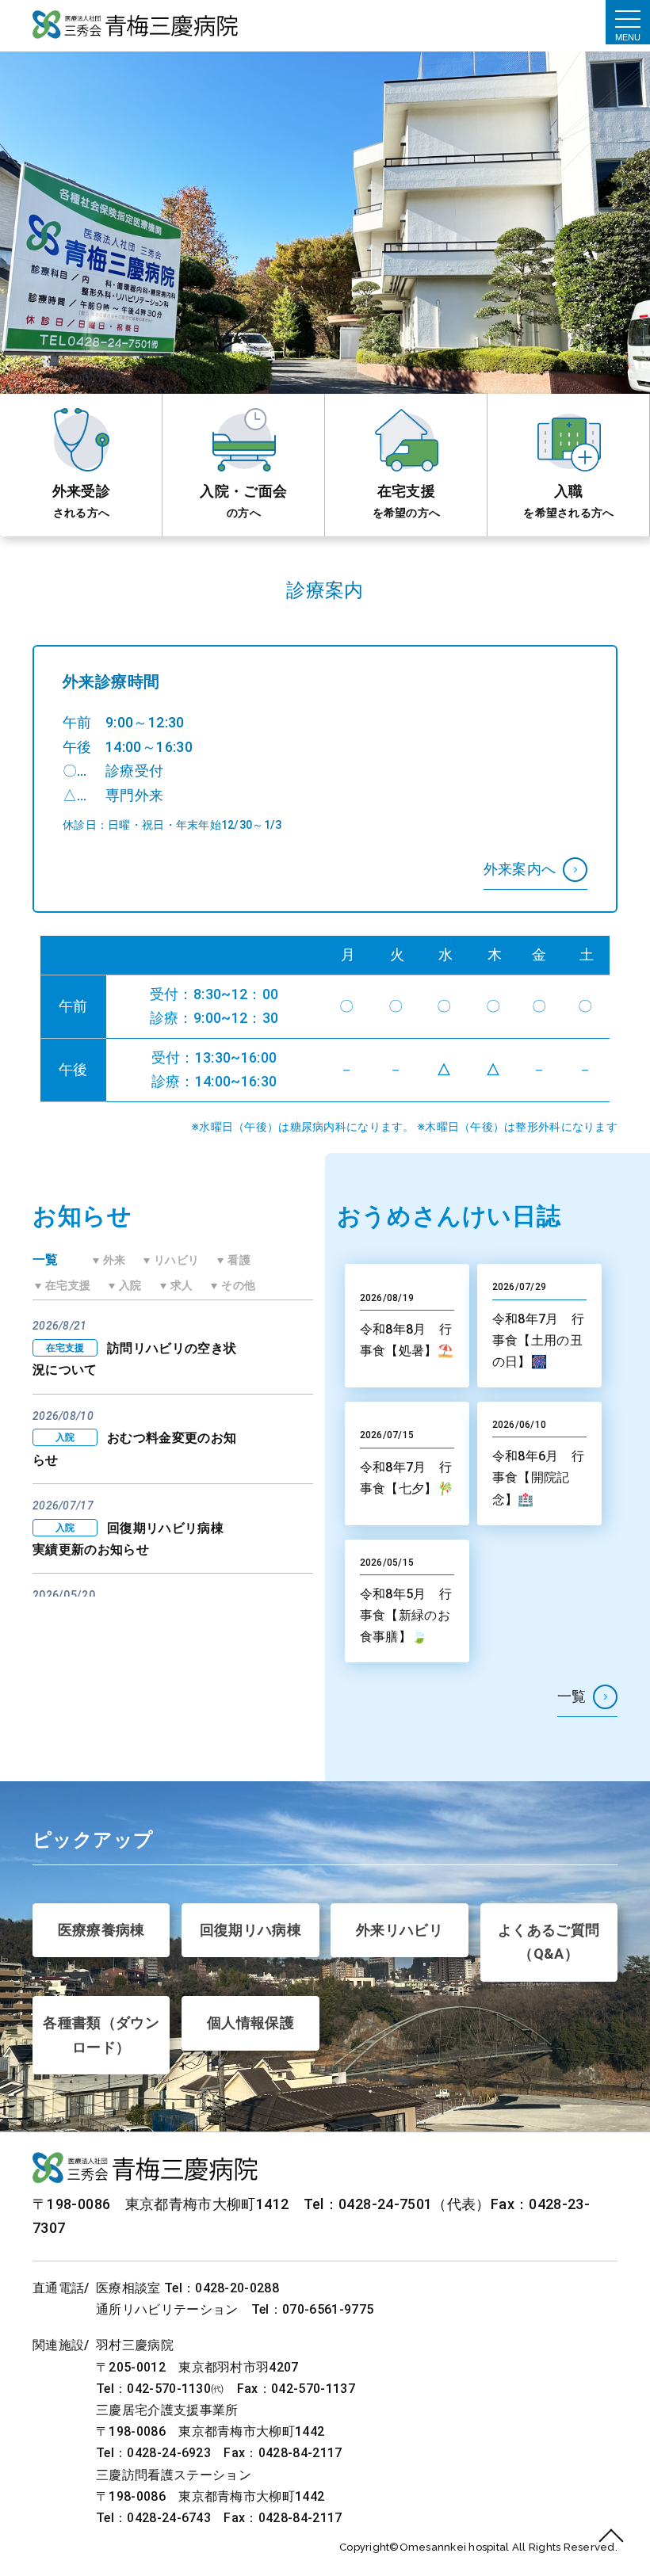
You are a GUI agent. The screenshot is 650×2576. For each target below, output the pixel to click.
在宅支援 (406, 491)
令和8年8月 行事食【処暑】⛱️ (407, 1340)
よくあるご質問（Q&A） (549, 1942)
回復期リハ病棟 (251, 1930)
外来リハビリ (400, 1930)
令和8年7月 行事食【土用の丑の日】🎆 (539, 1340)
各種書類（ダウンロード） (101, 2035)
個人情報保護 (250, 2023)
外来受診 (81, 491)
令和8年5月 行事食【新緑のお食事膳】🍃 (406, 1615)
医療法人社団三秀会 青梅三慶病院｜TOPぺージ (136, 26)
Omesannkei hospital (456, 2547)
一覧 (572, 1696)
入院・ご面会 (243, 491)
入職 (569, 491)
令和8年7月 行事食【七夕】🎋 (407, 1478)
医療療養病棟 (101, 1930)
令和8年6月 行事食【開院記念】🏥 (539, 1477)
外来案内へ (520, 869)
